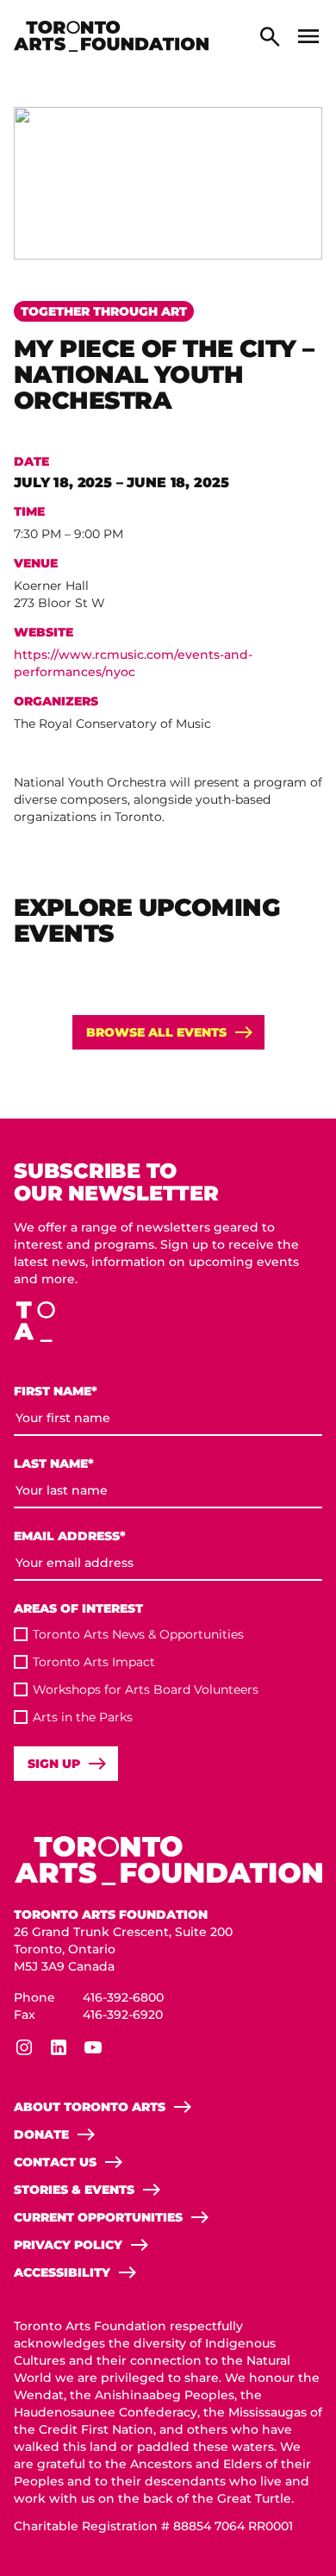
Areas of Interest (78, 1608)
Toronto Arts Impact (94, 1662)
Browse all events (156, 1032)
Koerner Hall (51, 586)
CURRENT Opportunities (98, 2217)
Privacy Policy (68, 2245)
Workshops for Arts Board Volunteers (146, 1689)
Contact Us (55, 2162)
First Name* (56, 1391)
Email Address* (70, 1536)
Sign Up (54, 1764)
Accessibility (62, 2272)
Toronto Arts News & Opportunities (138, 1634)
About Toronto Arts (90, 2107)
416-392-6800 (123, 1997)
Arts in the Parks (83, 1717)
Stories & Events (74, 2190)
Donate (41, 2134)
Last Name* (54, 1464)
